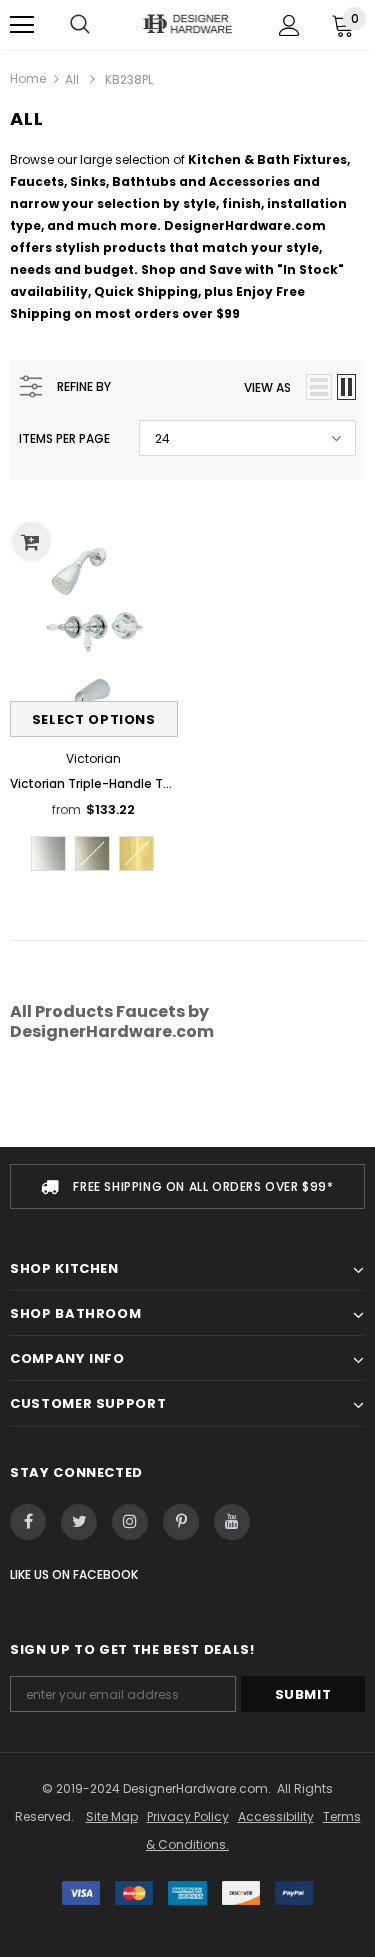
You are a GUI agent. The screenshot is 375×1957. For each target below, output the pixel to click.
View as (267, 387)
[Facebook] (28, 1522)
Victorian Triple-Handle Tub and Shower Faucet (94, 783)
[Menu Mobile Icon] (22, 25)
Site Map (112, 1816)
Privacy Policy (188, 1816)
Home (28, 78)
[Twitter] (79, 1522)
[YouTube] (232, 1522)
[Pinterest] (181, 1522)
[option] (187, 1186)
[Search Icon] (80, 25)
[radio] (48, 853)
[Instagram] (130, 1522)
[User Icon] (289, 25)
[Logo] (187, 24)
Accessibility (276, 1816)
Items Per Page (64, 438)
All (72, 79)
